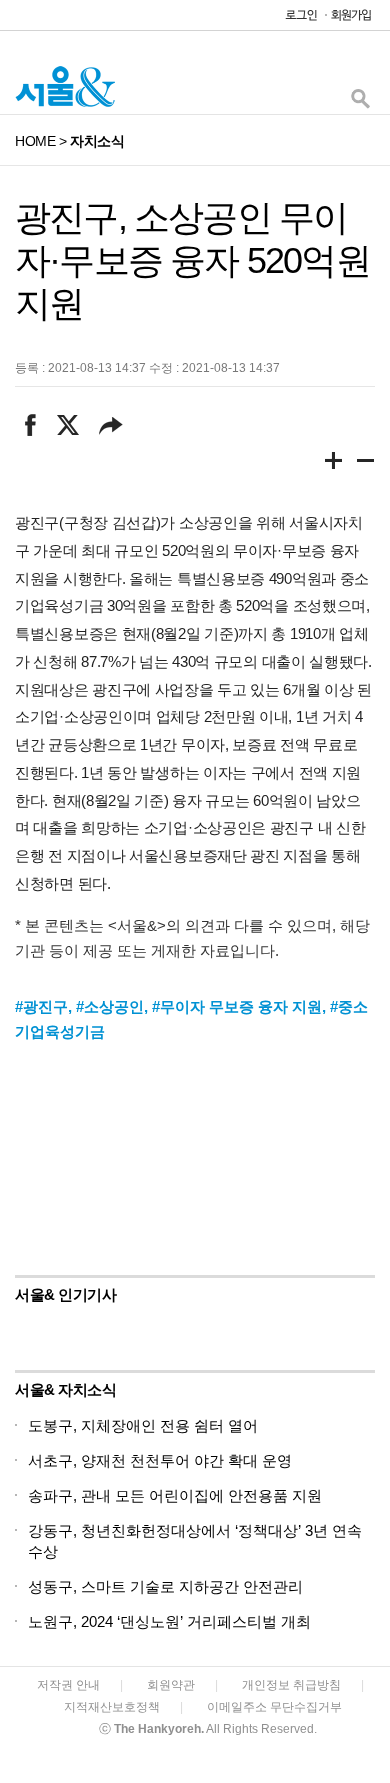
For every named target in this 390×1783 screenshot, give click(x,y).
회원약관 (171, 1685)
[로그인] (296, 19)
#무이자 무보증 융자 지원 (237, 1006)
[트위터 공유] (67, 425)
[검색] (360, 103)
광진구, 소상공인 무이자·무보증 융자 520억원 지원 (192, 260)
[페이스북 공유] (30, 425)
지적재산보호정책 (112, 1707)
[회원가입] (350, 19)
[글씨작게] (366, 464)
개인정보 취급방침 (291, 1685)
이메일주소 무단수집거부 (274, 1707)
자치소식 (97, 141)
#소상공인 (110, 1006)
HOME (35, 141)
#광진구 (41, 1006)
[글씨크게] (334, 464)
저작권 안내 (68, 1685)
